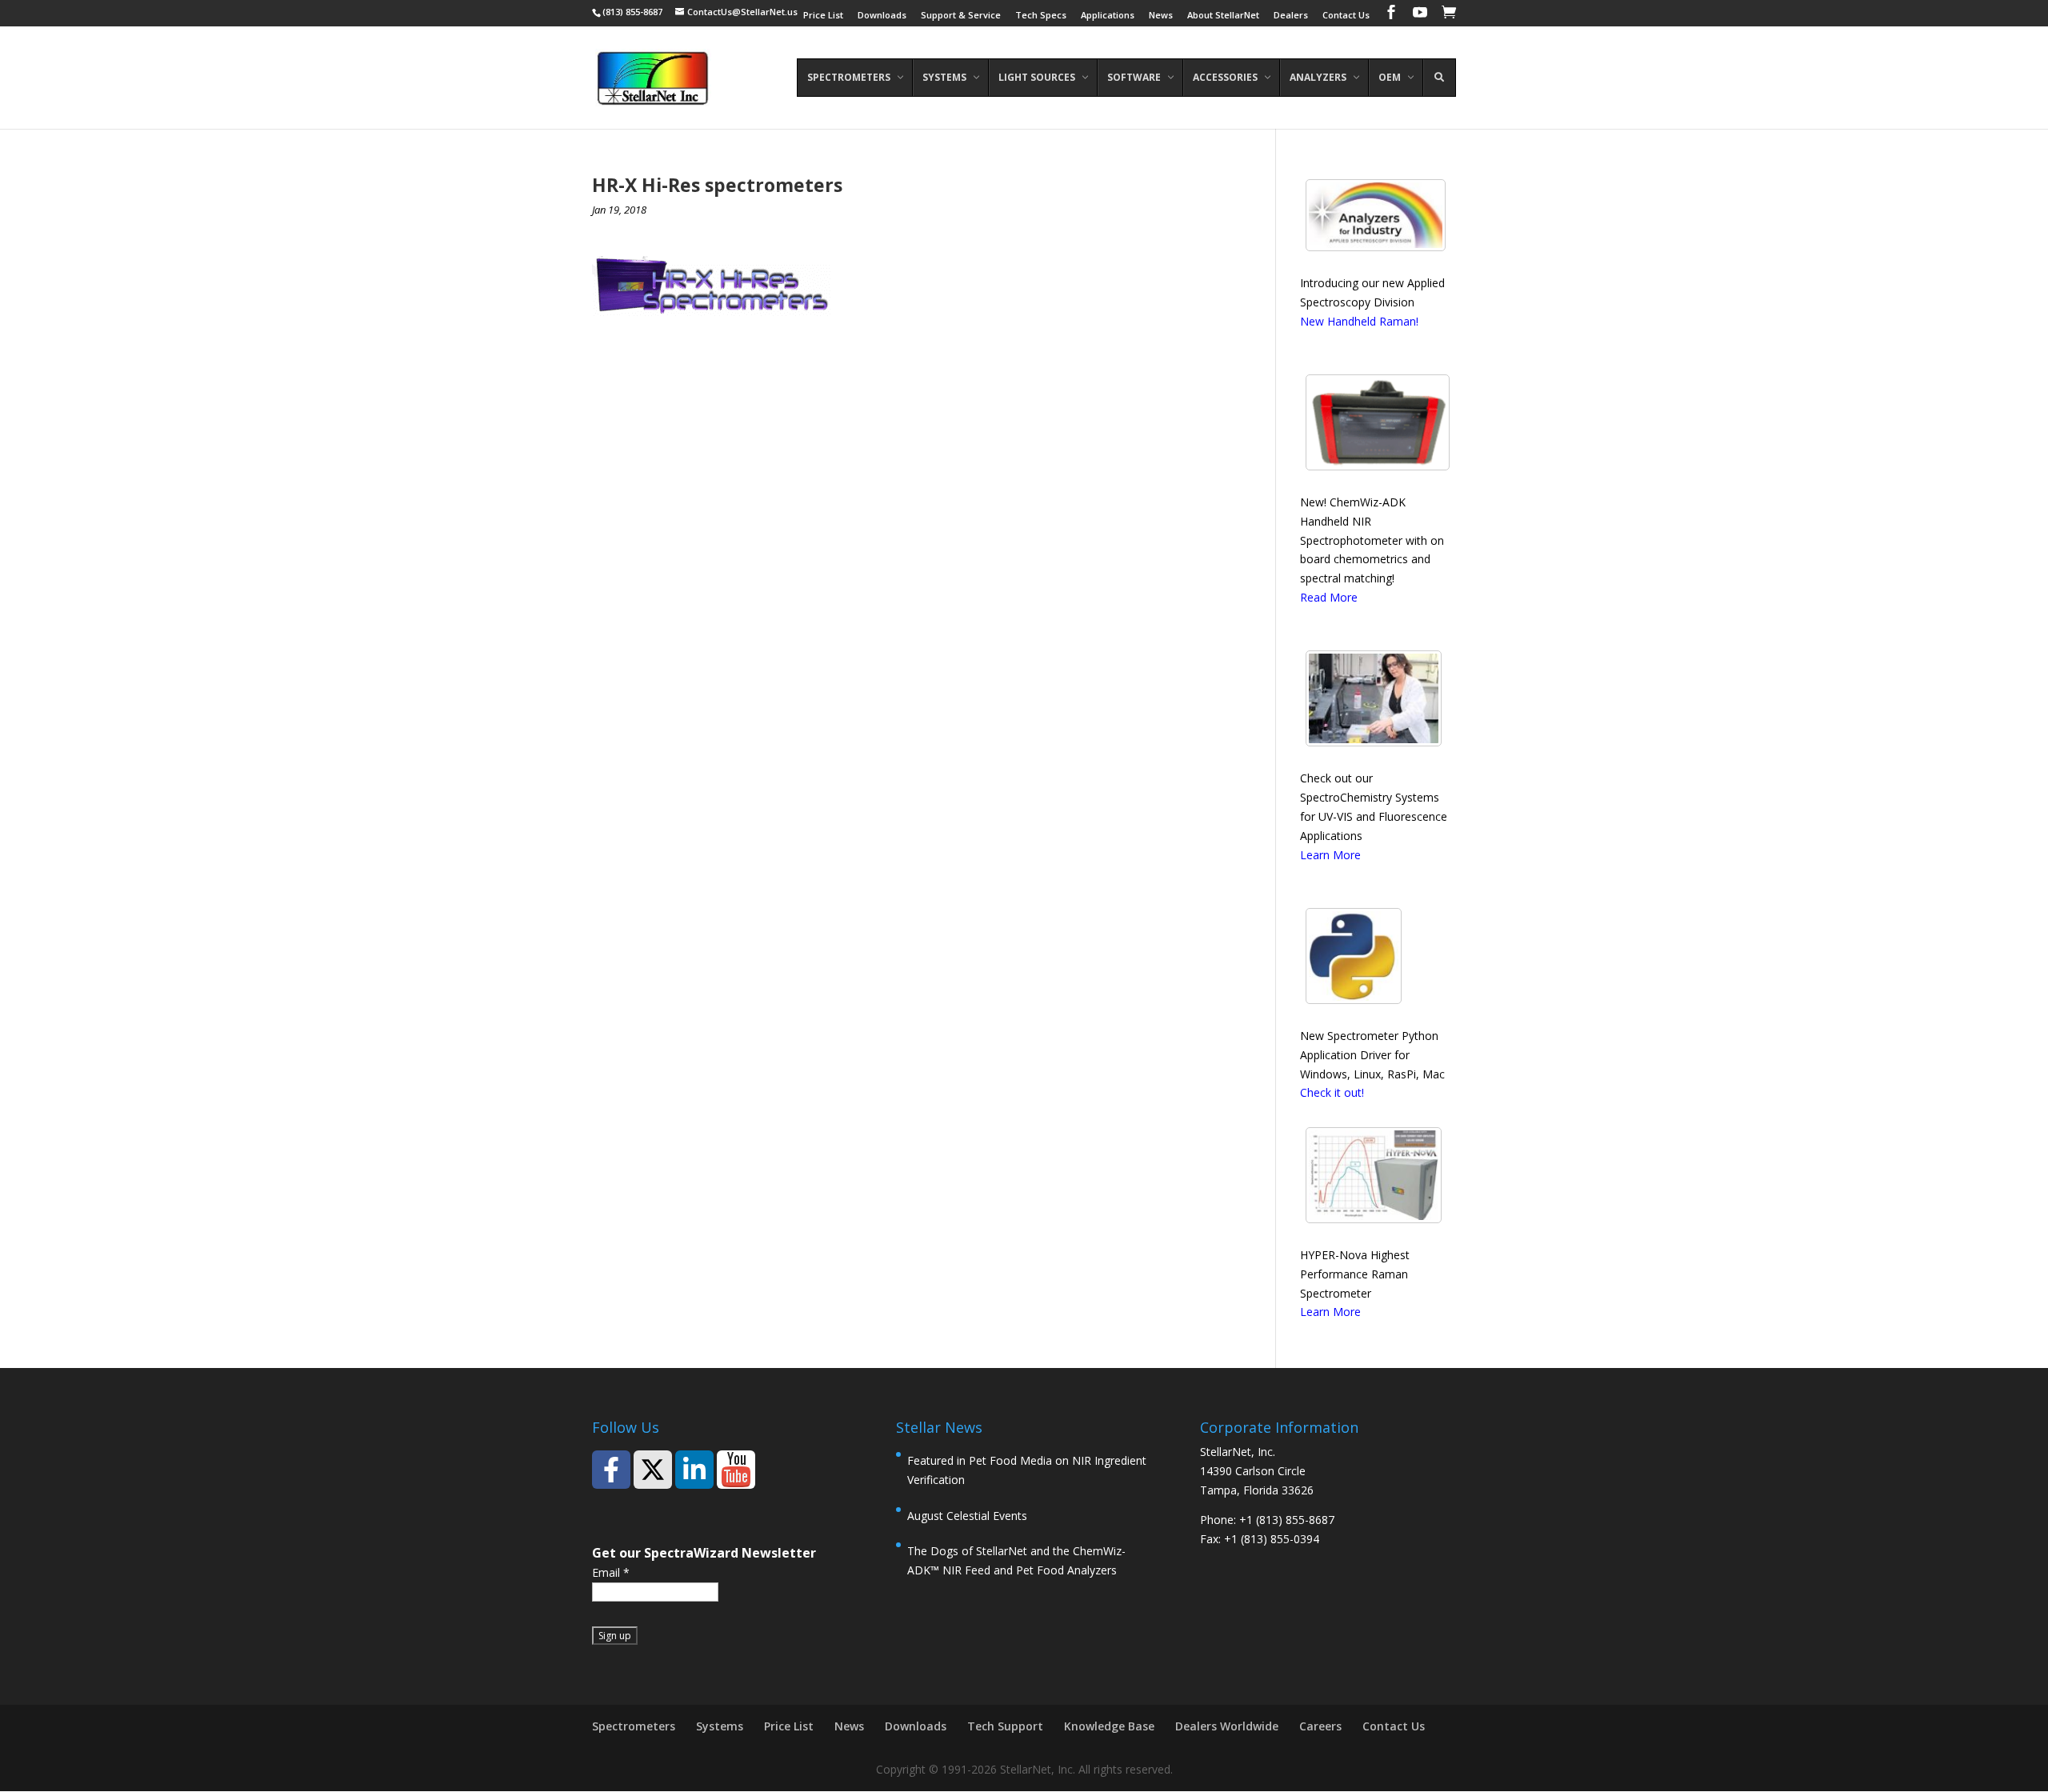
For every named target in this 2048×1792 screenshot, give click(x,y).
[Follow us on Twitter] (653, 1470)
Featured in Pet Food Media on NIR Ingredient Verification (1027, 1470)
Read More (1329, 597)
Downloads (882, 16)
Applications (1108, 16)
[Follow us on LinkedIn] (694, 1470)
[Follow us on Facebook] (611, 1470)
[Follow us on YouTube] (736, 1470)
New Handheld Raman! (1359, 321)
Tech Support (1005, 1726)
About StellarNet (1223, 16)
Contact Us (1346, 16)
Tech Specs (1041, 16)
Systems (720, 1726)
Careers (1320, 1726)
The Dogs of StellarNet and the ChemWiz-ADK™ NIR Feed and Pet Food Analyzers (1016, 1560)
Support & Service (961, 16)
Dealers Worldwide (1227, 1726)
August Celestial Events (967, 1516)
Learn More (1330, 855)
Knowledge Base (1109, 1726)
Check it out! (1332, 1092)
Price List (823, 16)
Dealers (1291, 16)
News (1161, 16)
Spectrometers (634, 1726)
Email (611, 1572)
